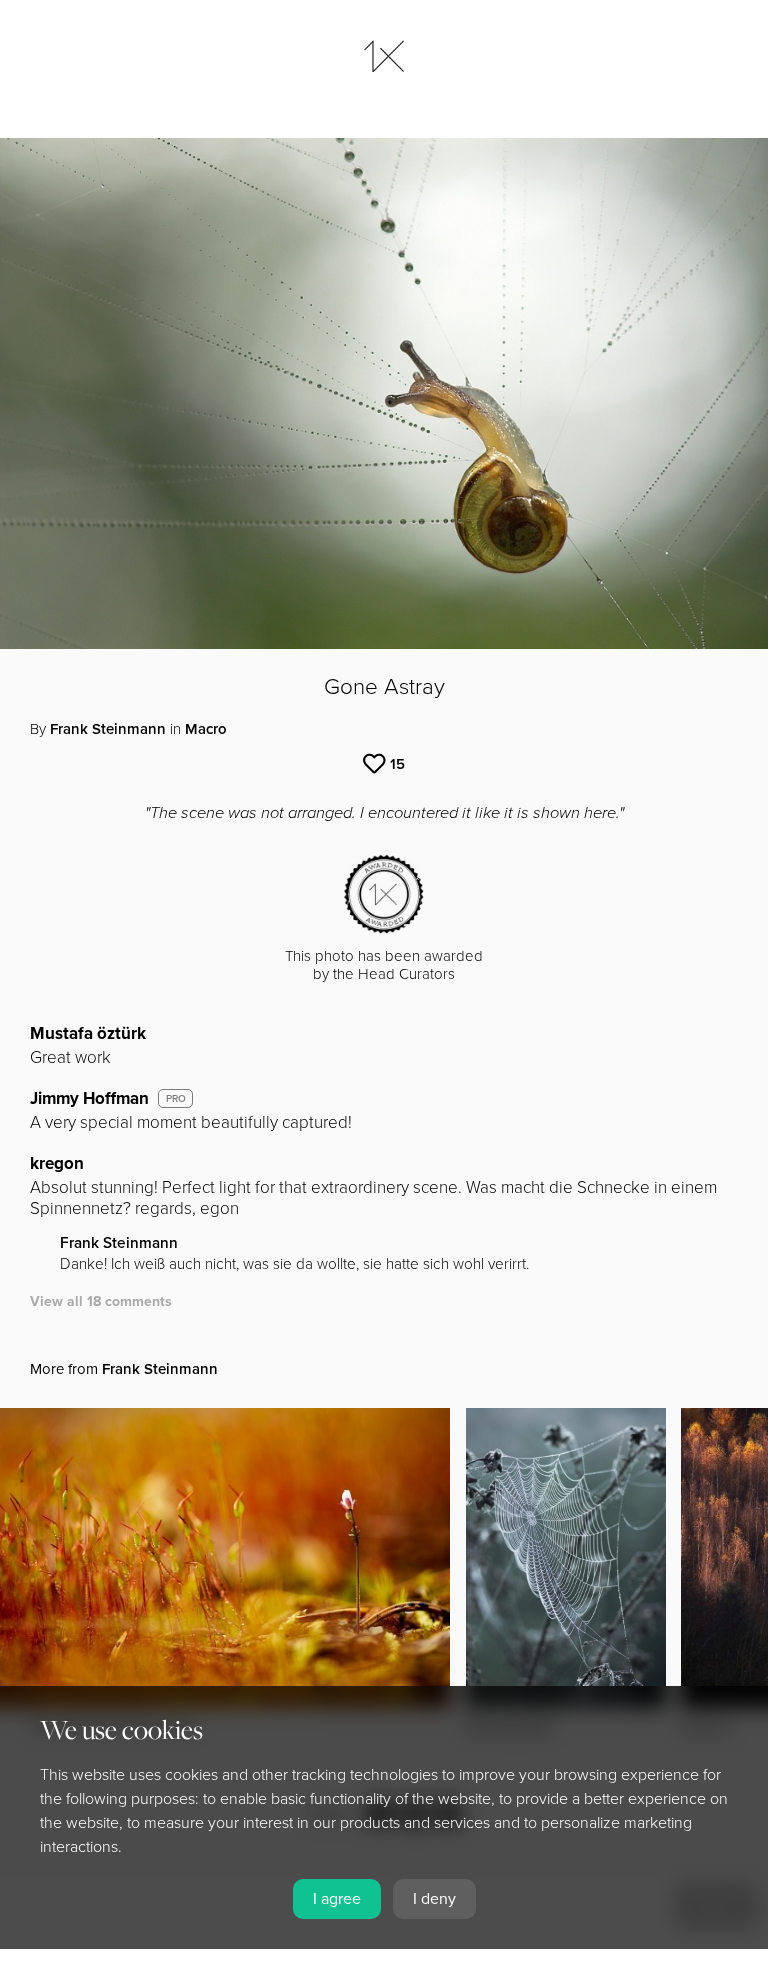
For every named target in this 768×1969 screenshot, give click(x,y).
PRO (176, 1099)
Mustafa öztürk (88, 1033)
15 (397, 764)
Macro (206, 729)
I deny (434, 1899)
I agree (337, 1899)
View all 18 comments (101, 1301)
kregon (57, 1163)
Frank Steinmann (108, 729)
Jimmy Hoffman (89, 1098)
